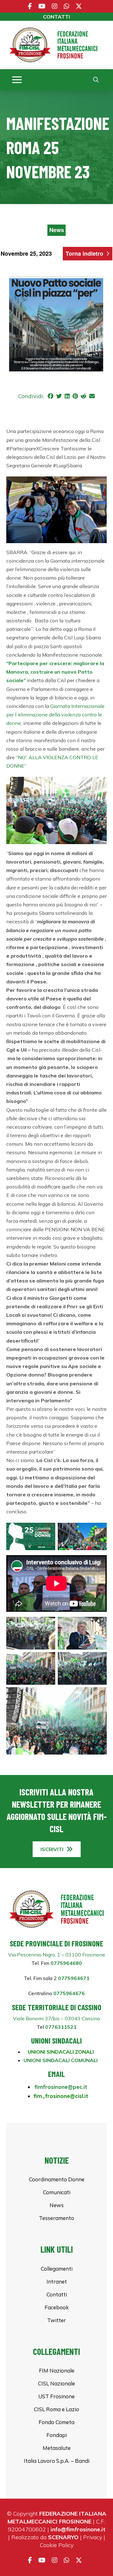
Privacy (93, 2537)
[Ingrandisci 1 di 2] (47, 1531)
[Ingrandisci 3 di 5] (47, 1660)
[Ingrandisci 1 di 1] (99, 485)
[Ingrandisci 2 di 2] (99, 1531)
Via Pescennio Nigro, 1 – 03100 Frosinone (57, 1955)
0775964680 (66, 1963)
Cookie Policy (57, 2545)
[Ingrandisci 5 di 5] (99, 1695)
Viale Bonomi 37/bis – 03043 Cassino (56, 2018)
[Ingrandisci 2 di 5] (99, 1625)
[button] (17, 80)
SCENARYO (63, 2537)
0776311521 (61, 2027)
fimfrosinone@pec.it (61, 2087)
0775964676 (68, 1993)
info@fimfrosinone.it (78, 2529)
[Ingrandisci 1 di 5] (47, 1625)
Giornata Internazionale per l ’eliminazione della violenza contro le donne (55, 715)
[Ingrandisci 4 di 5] (99, 1660)
